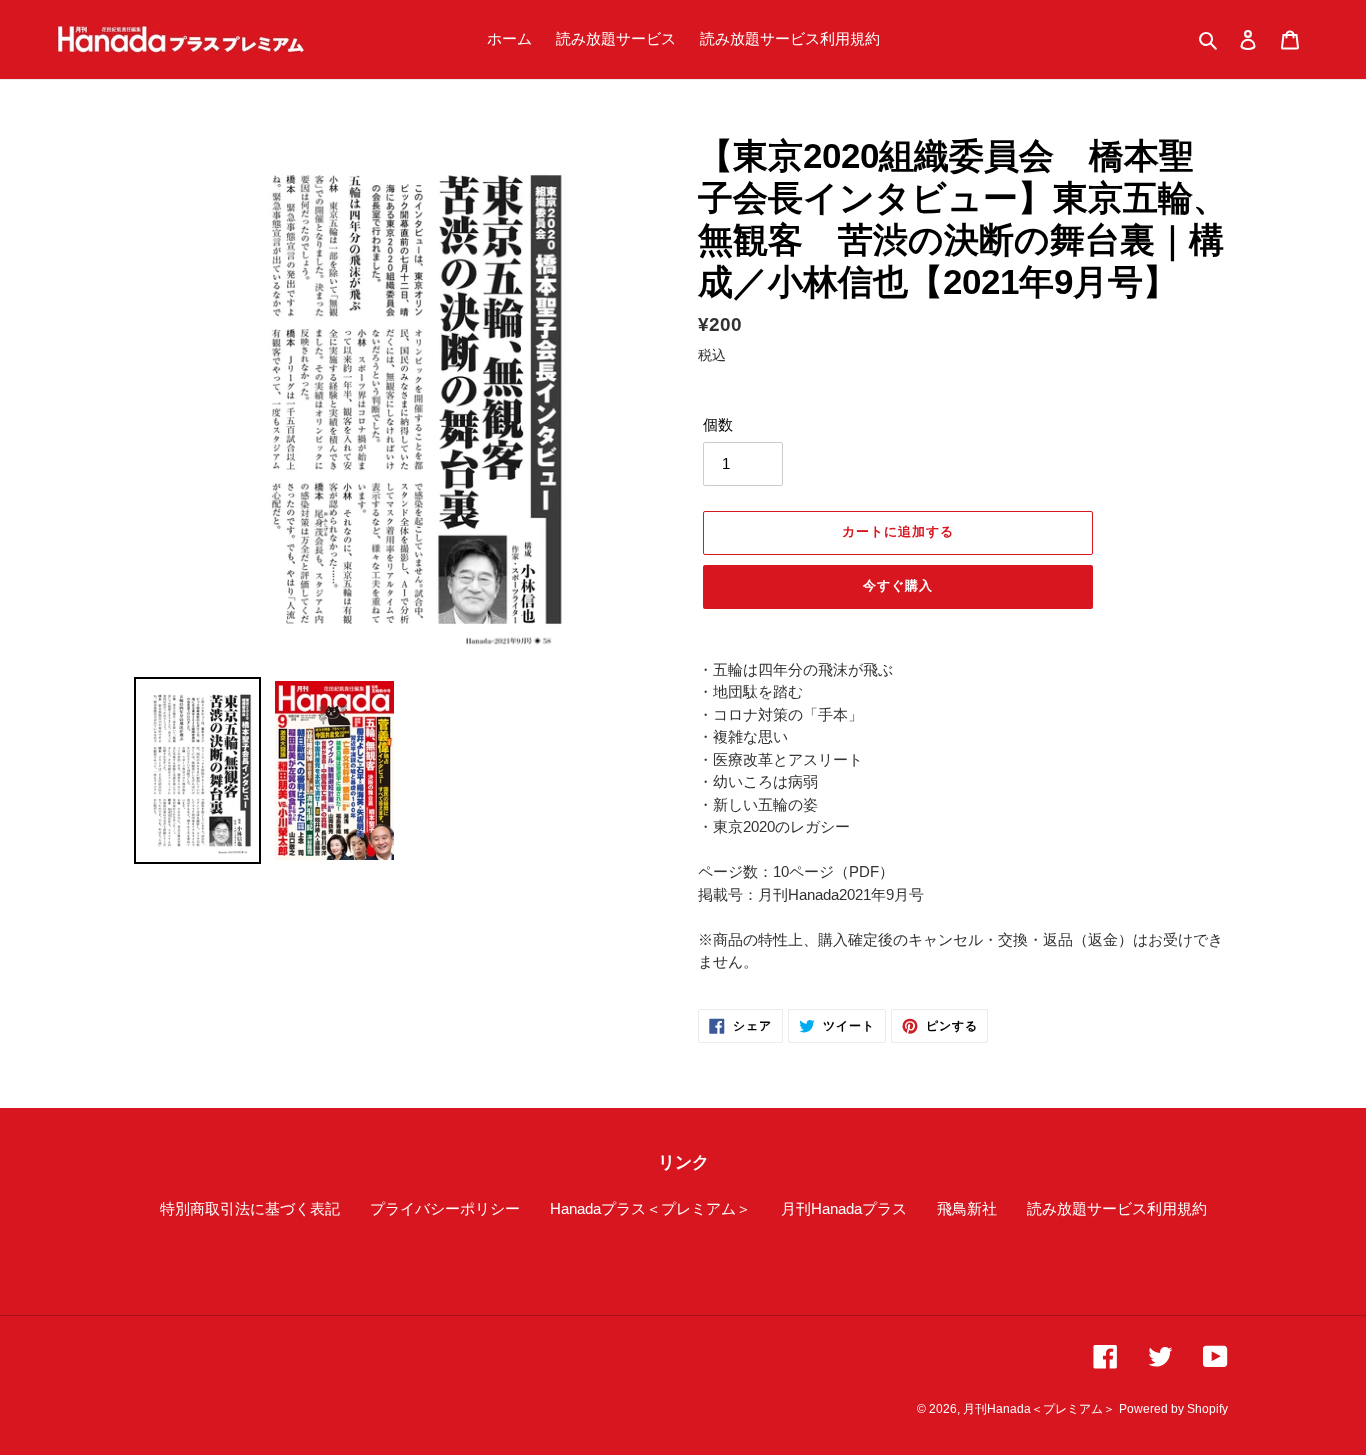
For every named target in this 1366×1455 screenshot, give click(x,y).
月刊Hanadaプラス (844, 1208)
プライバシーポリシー (445, 1208)
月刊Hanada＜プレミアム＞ (1039, 1409)
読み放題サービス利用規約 (1117, 1208)
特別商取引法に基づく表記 (250, 1208)
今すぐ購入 (898, 585)
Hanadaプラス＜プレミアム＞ (650, 1208)
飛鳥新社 (967, 1208)
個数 (718, 424)
